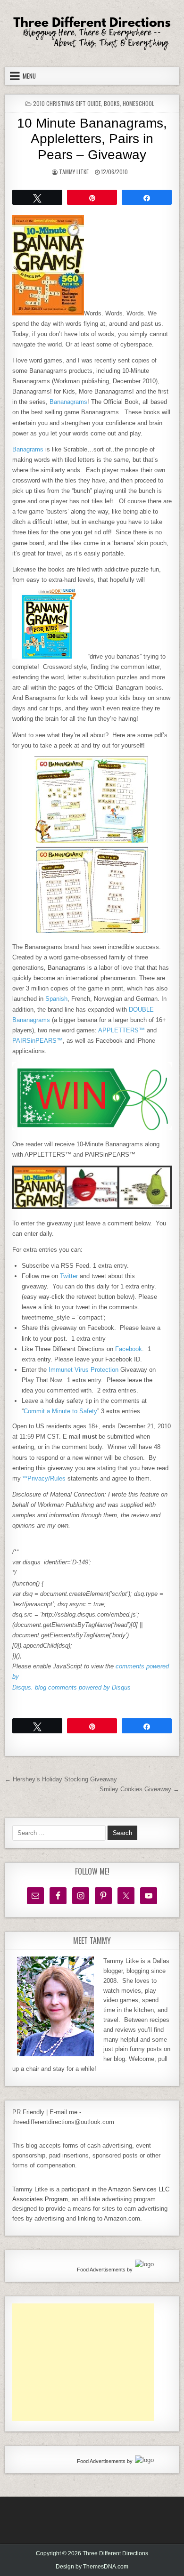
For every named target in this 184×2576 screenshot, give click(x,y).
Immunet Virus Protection (84, 1370)
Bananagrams (68, 402)
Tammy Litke (74, 172)
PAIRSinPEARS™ (38, 1041)
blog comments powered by (83, 1687)
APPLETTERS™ (121, 1030)
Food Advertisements (101, 2270)
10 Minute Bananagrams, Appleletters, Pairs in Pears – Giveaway (92, 139)
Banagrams (28, 449)
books (112, 103)
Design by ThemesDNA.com (92, 2567)
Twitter (69, 1276)
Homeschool (138, 103)
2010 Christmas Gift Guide (67, 103)
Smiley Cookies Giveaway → (139, 1789)
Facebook (129, 1349)
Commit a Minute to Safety (60, 1411)
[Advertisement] (83, 2362)
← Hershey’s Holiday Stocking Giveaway (61, 1779)
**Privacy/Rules (44, 1478)
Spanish (56, 999)
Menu (29, 76)
